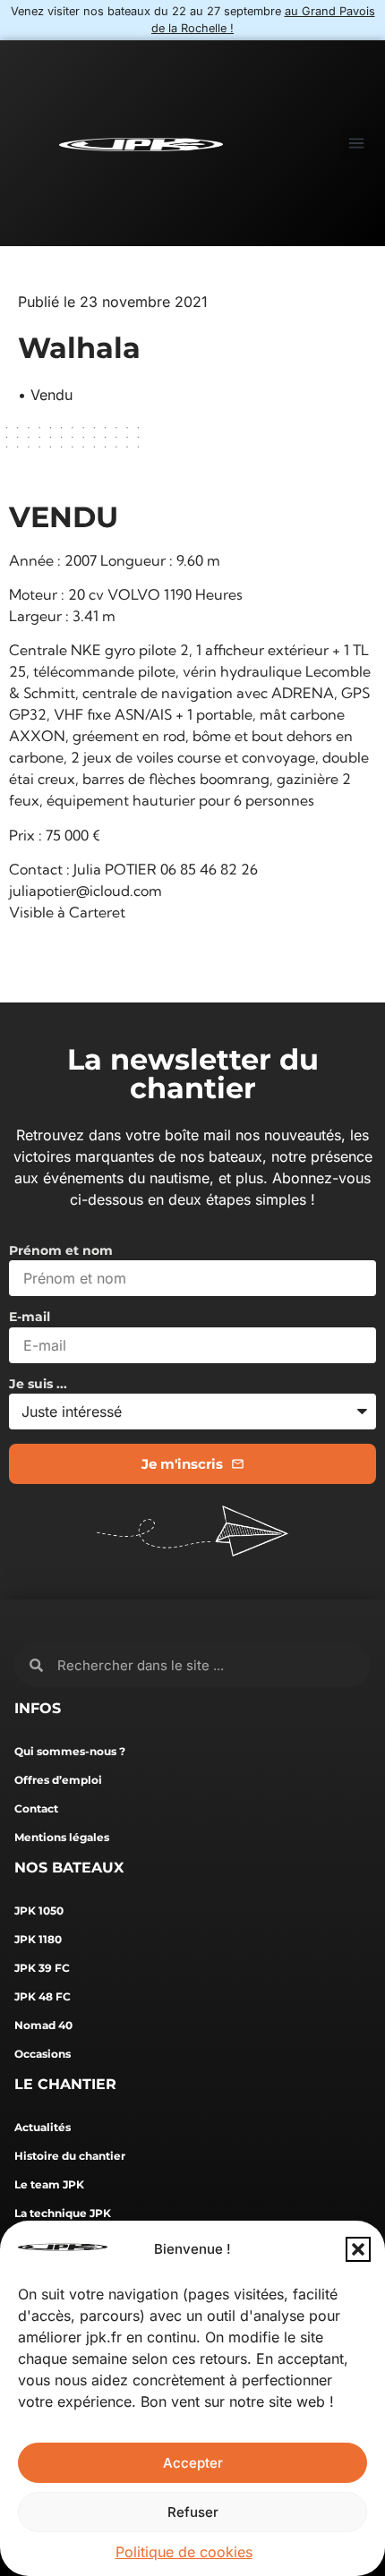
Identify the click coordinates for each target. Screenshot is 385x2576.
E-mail (30, 1318)
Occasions (43, 2054)
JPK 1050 (39, 1911)
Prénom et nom (61, 1251)
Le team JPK (49, 2184)
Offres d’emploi (58, 1780)
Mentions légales (62, 1837)
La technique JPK (63, 2213)
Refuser (193, 2512)
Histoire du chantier (70, 2156)
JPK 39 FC (42, 1968)
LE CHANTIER (65, 2084)
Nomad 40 (43, 2025)
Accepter (193, 2463)
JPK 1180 (38, 1939)
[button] (358, 2249)
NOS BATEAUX (69, 1868)
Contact (36, 1808)
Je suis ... (38, 1385)
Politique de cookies (184, 2552)
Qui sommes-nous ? (70, 1751)
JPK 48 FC (43, 1996)
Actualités (43, 2127)
